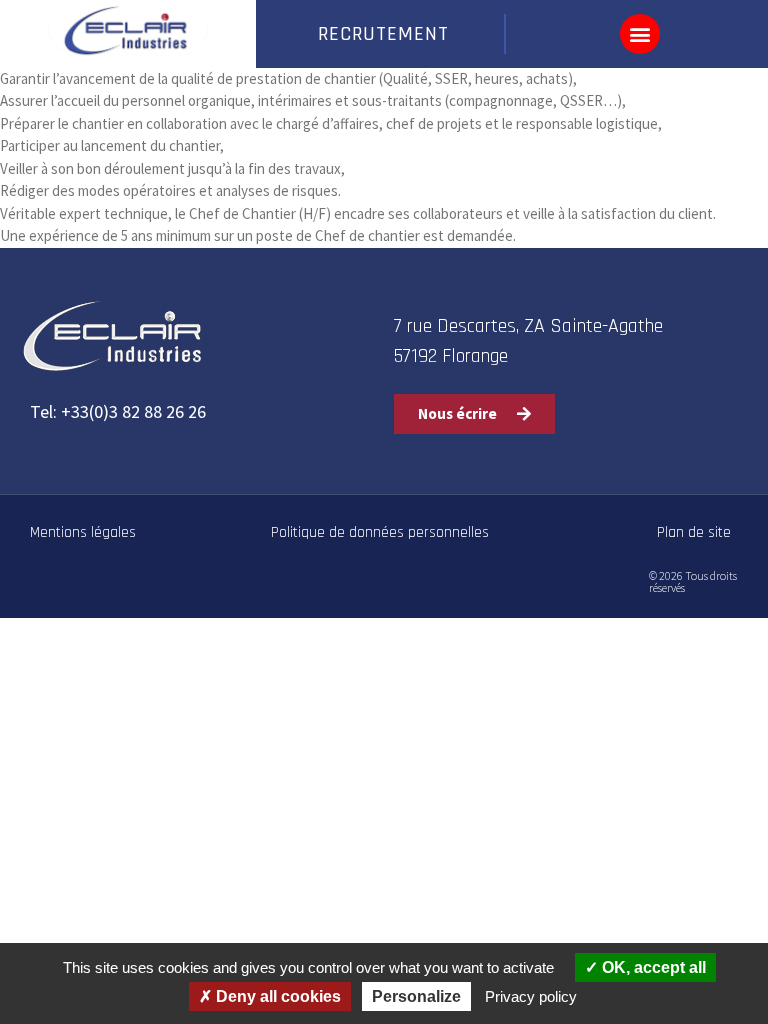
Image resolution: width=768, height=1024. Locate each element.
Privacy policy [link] (531, 996)
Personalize (416, 996)
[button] (640, 34)
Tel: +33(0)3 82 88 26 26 (118, 411)
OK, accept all (652, 967)
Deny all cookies (276, 996)
